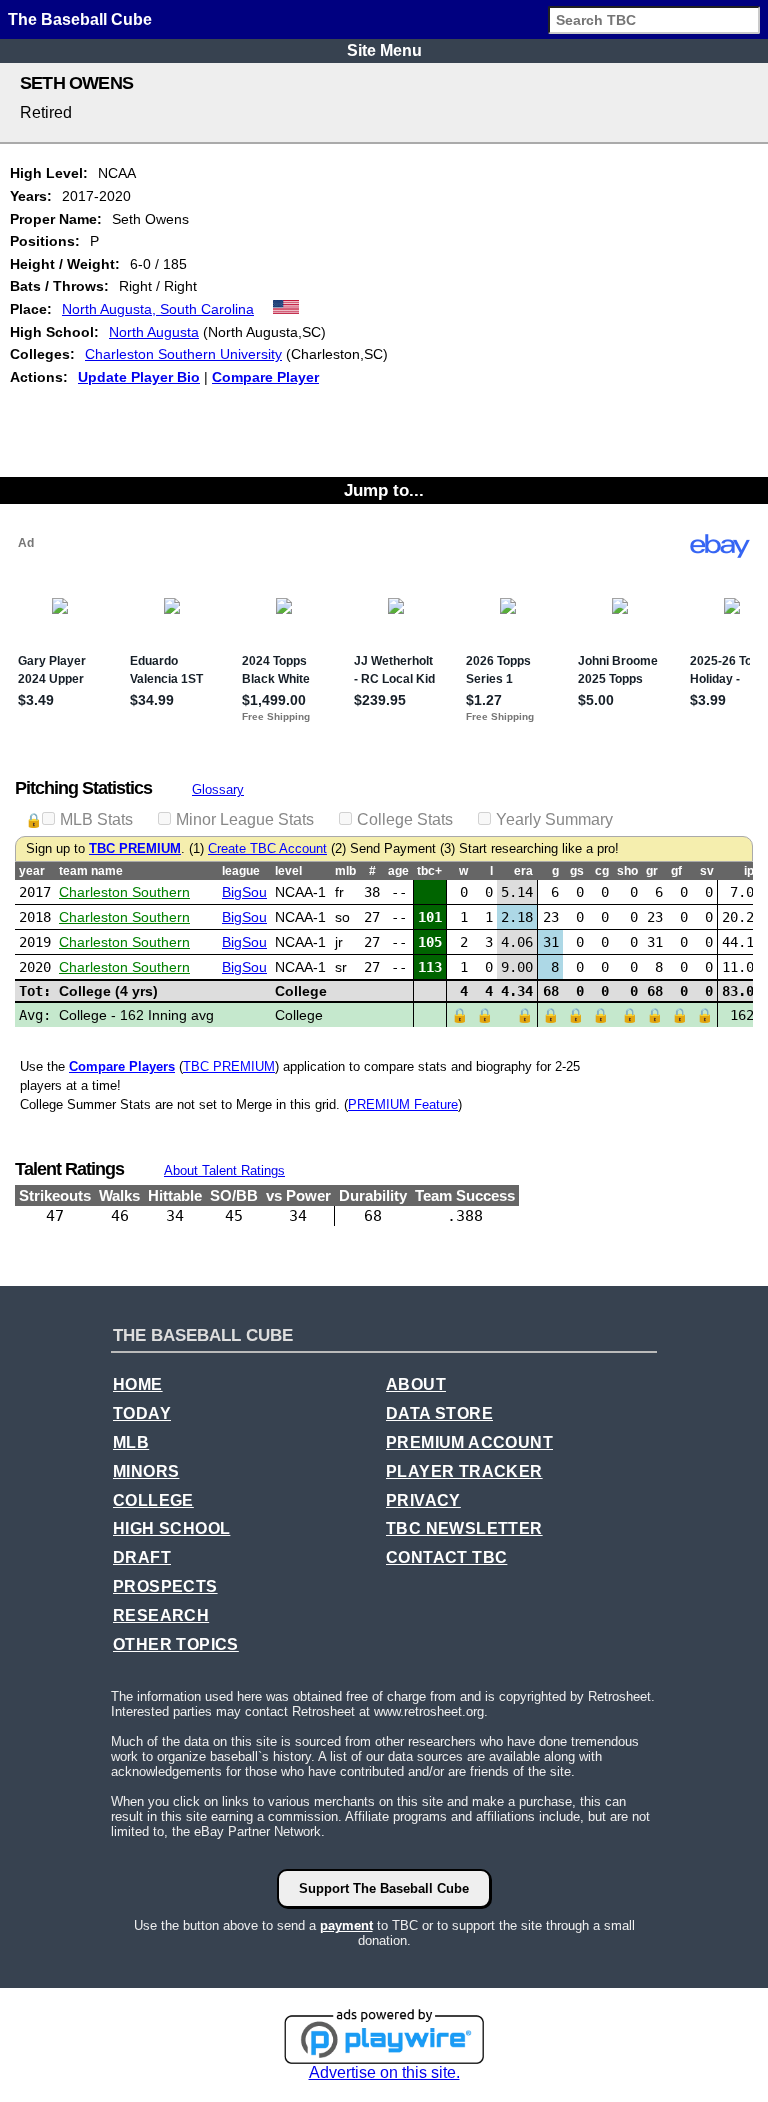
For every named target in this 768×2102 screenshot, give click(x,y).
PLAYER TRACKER (464, 1471)
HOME (138, 1384)
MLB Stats (96, 819)
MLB (131, 1442)
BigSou (244, 892)
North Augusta (154, 332)
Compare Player (265, 377)
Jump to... (384, 490)
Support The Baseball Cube (384, 1888)
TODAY (142, 1413)
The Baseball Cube (80, 19)
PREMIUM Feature (403, 1104)
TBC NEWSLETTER (464, 1528)
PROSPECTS (165, 1586)
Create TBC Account (267, 849)
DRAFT (142, 1557)
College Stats (405, 819)
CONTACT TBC (446, 1557)
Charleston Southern (124, 892)
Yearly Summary (554, 819)
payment (346, 1925)
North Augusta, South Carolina (158, 309)
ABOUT (416, 1384)
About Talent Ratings (224, 1170)
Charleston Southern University (183, 354)
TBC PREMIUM (135, 849)
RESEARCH (161, 1615)
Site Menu (384, 50)
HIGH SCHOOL (171, 1528)
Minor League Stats (245, 819)
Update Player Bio (139, 377)
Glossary (218, 789)
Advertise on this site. (384, 2072)
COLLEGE (153, 1500)
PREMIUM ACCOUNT (469, 1442)
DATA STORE (439, 1413)
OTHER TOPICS (176, 1644)
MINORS (146, 1471)
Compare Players (122, 1066)
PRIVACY (423, 1500)
